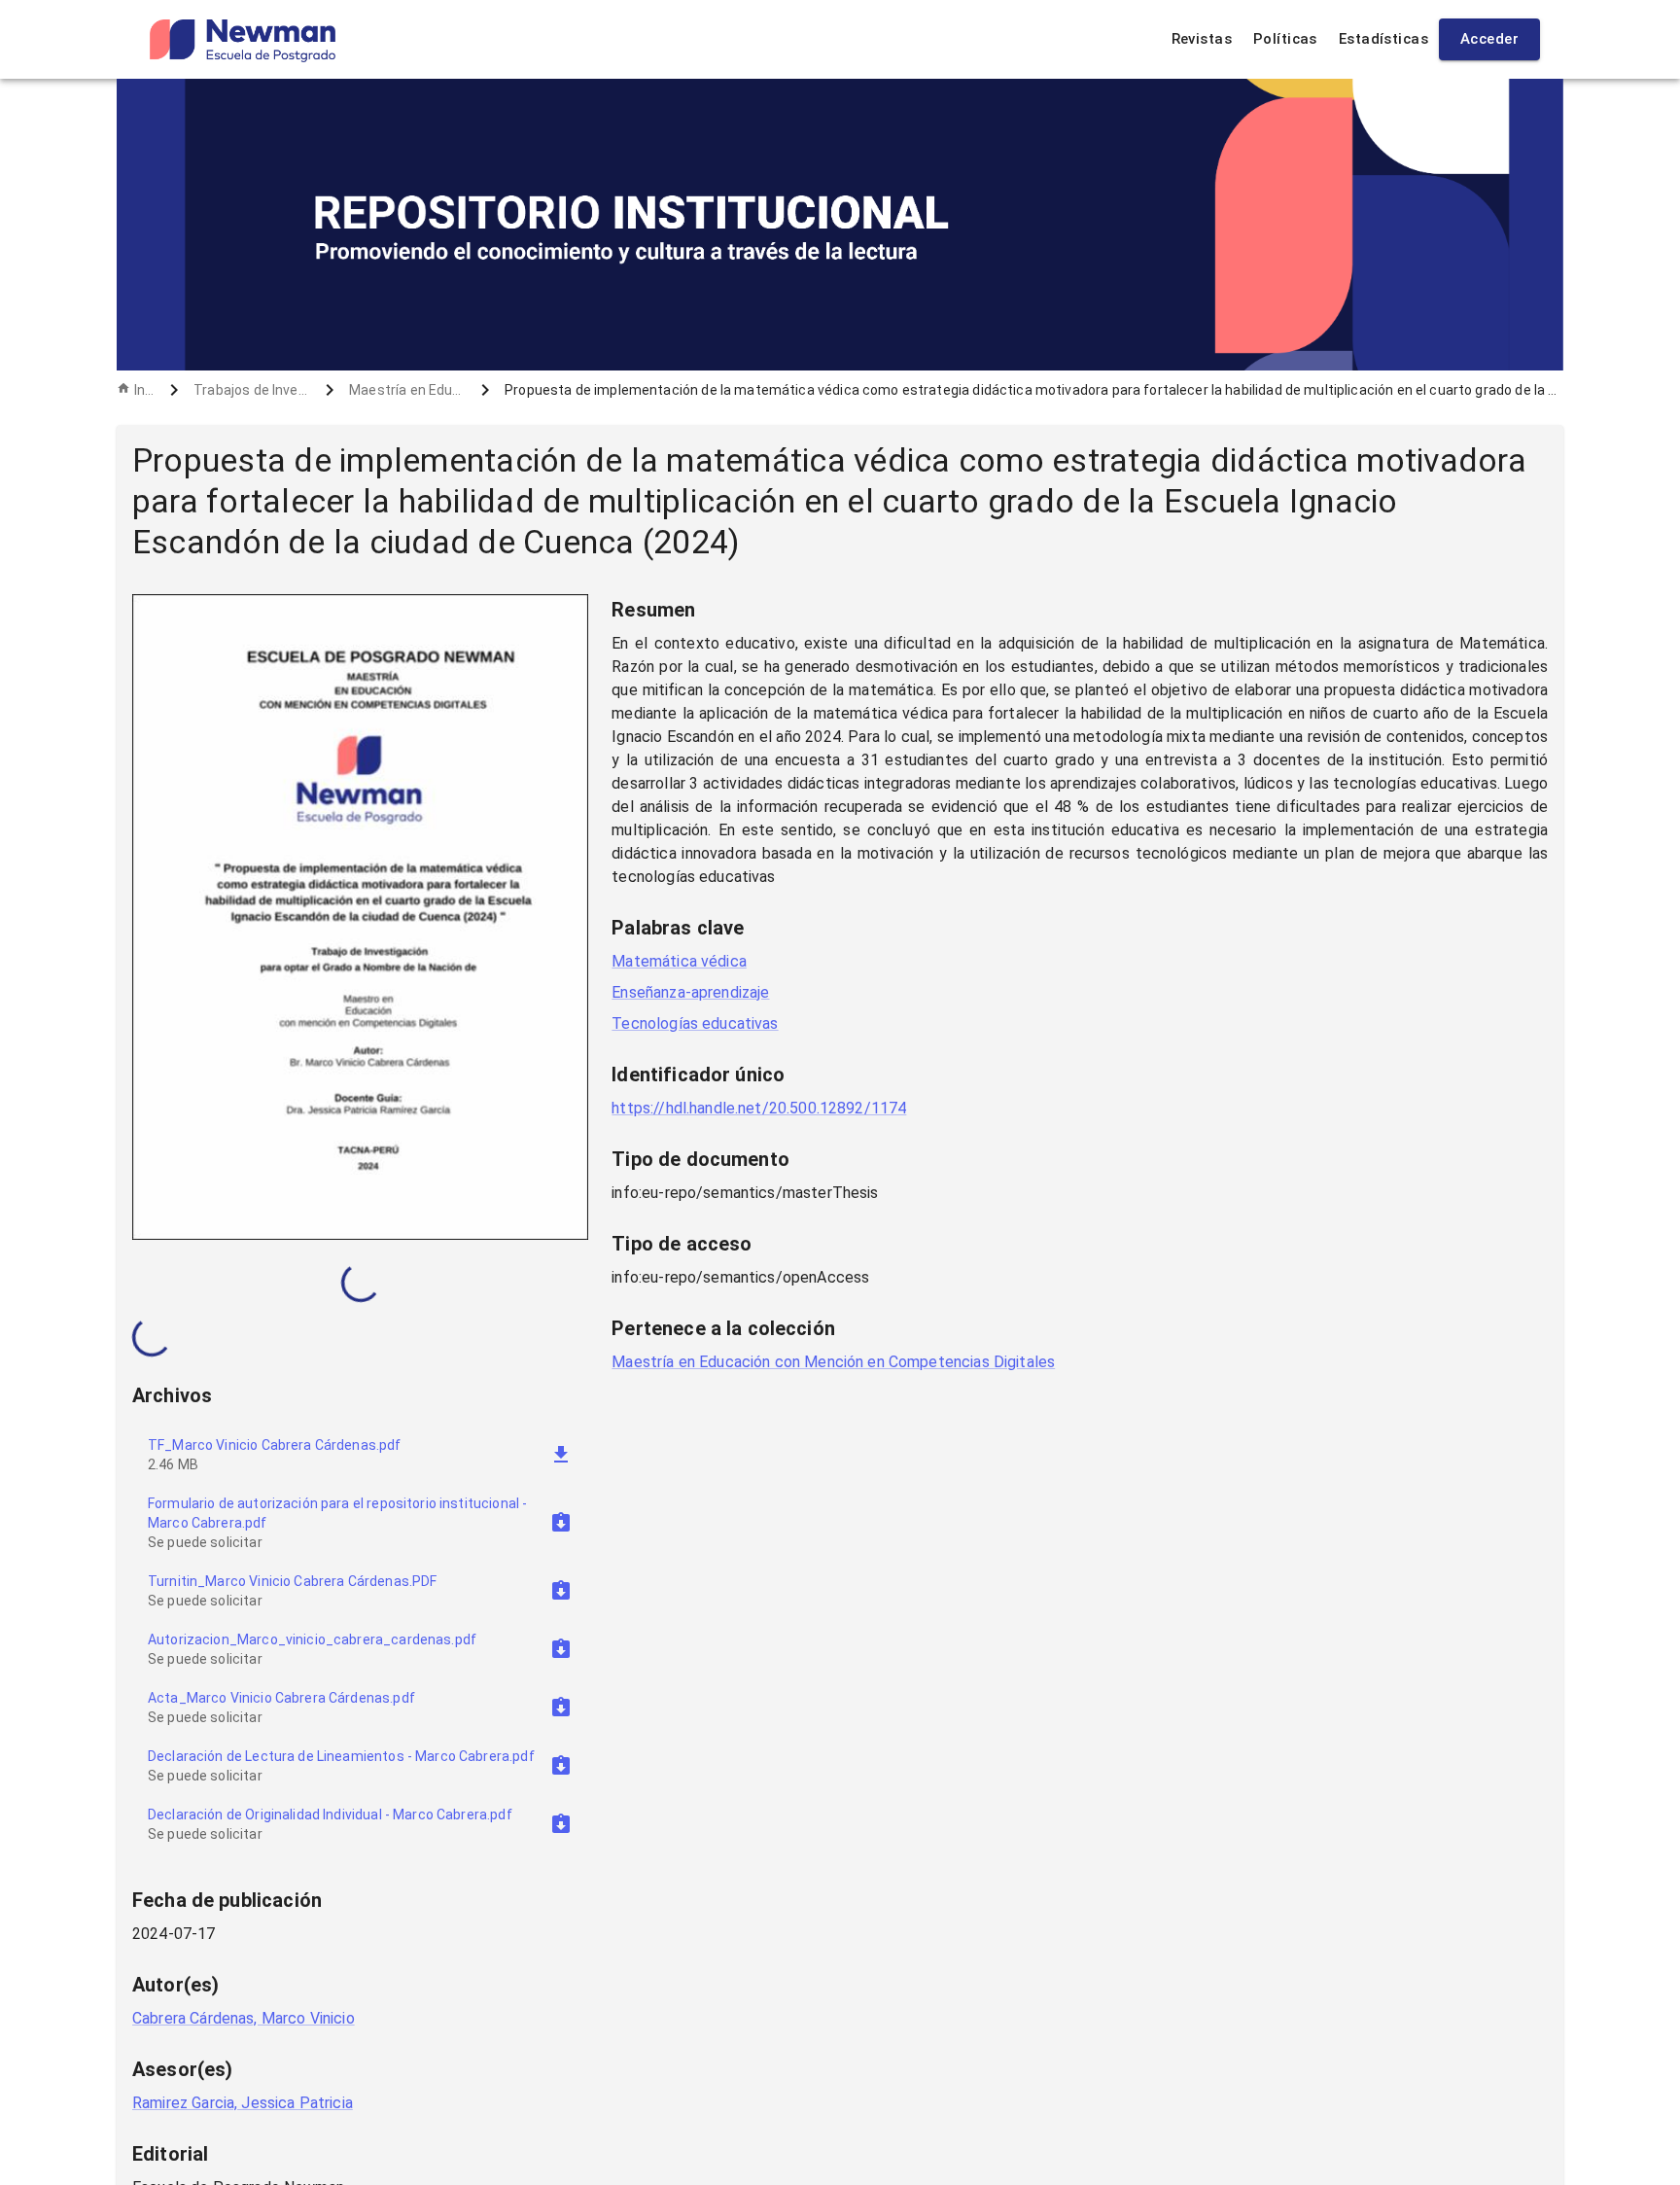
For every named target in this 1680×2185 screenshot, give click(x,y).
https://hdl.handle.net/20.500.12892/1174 (759, 1108)
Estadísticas (1383, 39)
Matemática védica (679, 961)
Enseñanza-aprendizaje (690, 992)
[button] (360, 1523)
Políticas (1285, 39)
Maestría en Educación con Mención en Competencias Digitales (407, 390)
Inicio (144, 390)
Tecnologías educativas (695, 1023)
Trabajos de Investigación (252, 390)
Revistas (1202, 39)
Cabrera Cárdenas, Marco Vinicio (244, 2018)
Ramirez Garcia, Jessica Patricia (243, 2103)
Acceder (1489, 39)
